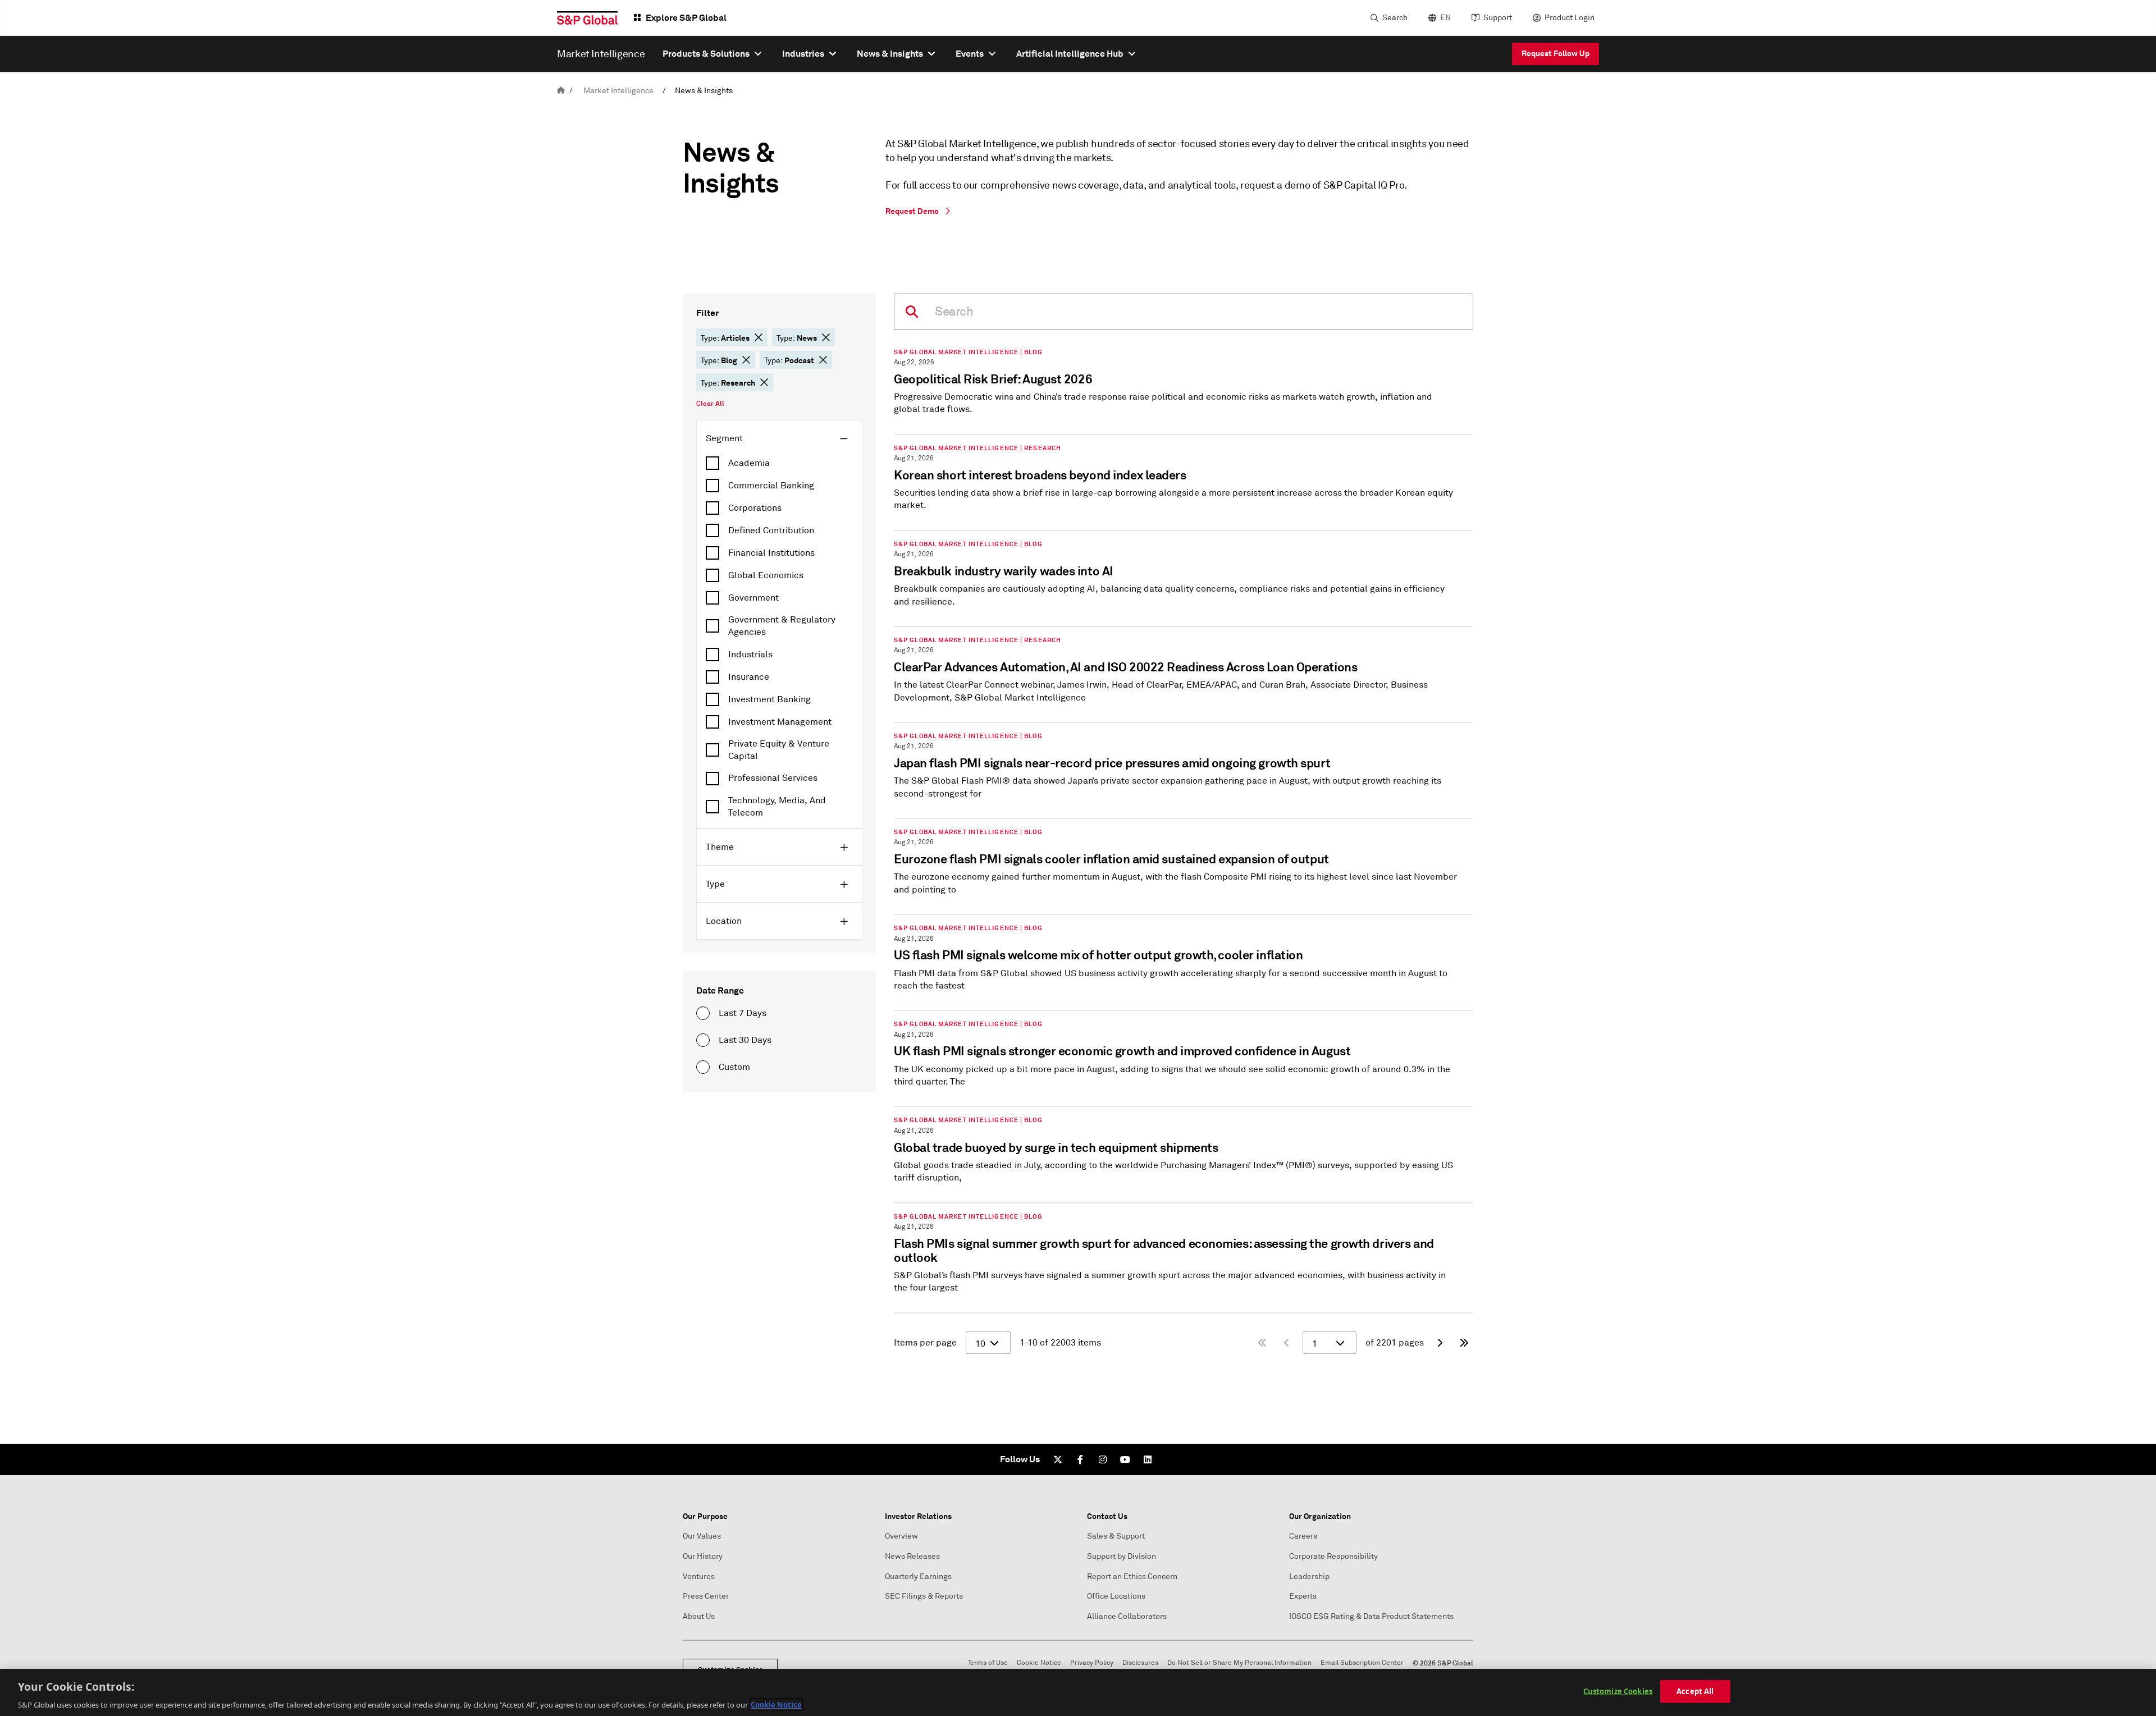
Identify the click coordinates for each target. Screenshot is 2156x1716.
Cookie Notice (1039, 1663)
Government (753, 598)
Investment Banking (769, 699)
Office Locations (1116, 1596)
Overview (901, 1536)
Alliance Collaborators (1127, 1616)
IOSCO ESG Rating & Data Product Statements (1371, 1616)
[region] (1078, 1692)
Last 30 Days (745, 1040)
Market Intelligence (618, 91)
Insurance (749, 677)
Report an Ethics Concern (1132, 1577)
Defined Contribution (771, 530)
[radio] (703, 1013)
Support (1498, 18)
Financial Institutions (771, 553)
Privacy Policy (1092, 1663)
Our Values (702, 1536)
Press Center (706, 1596)
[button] (759, 337)
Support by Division (1122, 1556)
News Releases (912, 1556)
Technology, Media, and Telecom (777, 807)
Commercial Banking (771, 486)
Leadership (1309, 1577)
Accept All (1695, 1691)
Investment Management (780, 722)
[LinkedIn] (1148, 1459)
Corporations (755, 508)
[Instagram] (1103, 1459)
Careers (1303, 1536)
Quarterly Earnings (918, 1577)
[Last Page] (1464, 1343)
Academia (749, 463)
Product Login (1570, 18)
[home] (561, 91)
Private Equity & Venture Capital (779, 750)
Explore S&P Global (686, 18)
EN (1445, 18)
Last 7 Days (743, 1013)
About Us (699, 1616)
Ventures (699, 1577)
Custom (734, 1067)
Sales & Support (1116, 1536)
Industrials (750, 655)
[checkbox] (779, 463)
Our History (703, 1556)
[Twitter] (1058, 1459)
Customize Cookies (1618, 1691)
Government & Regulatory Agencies (782, 626)
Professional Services (773, 778)
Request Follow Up (1556, 53)
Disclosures (1140, 1663)
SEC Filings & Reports (924, 1596)
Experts (1303, 1596)
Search (1395, 18)
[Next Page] (1440, 1343)
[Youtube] (1125, 1459)
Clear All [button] (710, 404)
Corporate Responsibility (1333, 1556)
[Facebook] (1080, 1459)
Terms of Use (988, 1663)
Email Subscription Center (1362, 1663)
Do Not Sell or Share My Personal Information (1239, 1663)
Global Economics (766, 575)
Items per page (925, 1343)
